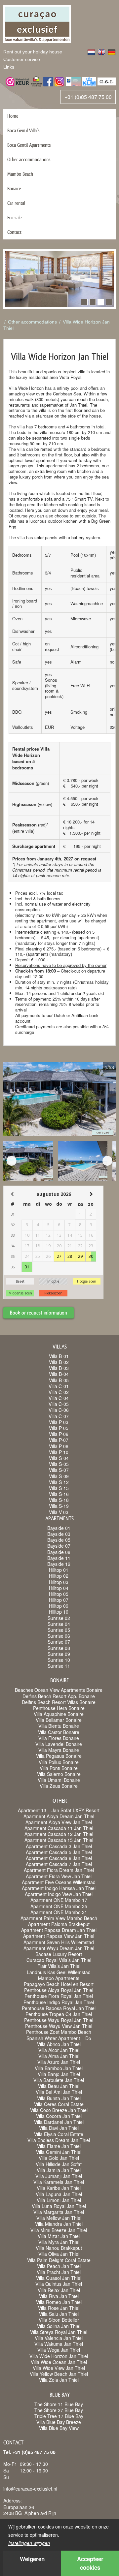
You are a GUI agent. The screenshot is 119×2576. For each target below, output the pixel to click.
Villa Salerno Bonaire (59, 1774)
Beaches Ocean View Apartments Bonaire (59, 1690)
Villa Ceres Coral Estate (59, 2104)
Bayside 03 (59, 1534)
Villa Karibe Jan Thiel (59, 2188)
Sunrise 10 (59, 1660)
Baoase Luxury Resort (59, 1954)
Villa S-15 (59, 1488)
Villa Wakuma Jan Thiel (59, 2344)
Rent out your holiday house (33, 52)
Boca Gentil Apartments (29, 145)
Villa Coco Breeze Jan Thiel (59, 2110)
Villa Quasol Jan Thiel (59, 2278)
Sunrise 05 (59, 1630)
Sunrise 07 (59, 1642)
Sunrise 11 (59, 1666)
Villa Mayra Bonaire (59, 1750)
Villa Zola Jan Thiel (59, 2380)
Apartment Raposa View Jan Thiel (59, 1936)
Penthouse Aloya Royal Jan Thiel (59, 1990)
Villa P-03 (59, 1422)
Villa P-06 (59, 1434)
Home (13, 116)
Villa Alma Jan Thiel (59, 2056)
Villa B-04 (59, 1374)
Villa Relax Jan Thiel (59, 2290)
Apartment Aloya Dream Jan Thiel (59, 1816)
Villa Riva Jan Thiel (59, 2296)
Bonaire (14, 188)
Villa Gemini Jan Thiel (59, 2152)
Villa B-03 (59, 1368)
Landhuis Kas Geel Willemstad (59, 1972)
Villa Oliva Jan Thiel (59, 2254)
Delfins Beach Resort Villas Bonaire (59, 1702)
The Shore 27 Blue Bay (59, 2410)
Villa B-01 (59, 1356)
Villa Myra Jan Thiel (59, 2242)
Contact (14, 232)
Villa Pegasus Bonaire (59, 1756)
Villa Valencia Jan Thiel (59, 2338)
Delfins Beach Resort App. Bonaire (59, 1696)
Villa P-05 (59, 1428)
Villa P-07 (59, 1440)
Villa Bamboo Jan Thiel (59, 2068)
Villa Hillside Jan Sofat (59, 2164)
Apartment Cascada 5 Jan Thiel (59, 1852)
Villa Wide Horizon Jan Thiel (59, 2356)
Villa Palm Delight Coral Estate (59, 2260)
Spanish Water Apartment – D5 (59, 2038)
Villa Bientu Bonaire (59, 1726)
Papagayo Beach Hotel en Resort (59, 1984)
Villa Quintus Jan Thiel (59, 2284)
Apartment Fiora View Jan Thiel (59, 1876)
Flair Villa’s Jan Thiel (59, 1966)
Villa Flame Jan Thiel (59, 2146)
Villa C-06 (59, 1410)
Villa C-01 (59, 1386)
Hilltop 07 (59, 1600)
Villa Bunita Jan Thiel (59, 2098)
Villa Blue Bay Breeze (59, 2422)
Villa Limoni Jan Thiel (59, 2200)
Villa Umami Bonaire (59, 1780)
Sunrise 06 (59, 1636)
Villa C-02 (59, 1392)
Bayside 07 (59, 1546)
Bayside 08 (59, 1552)
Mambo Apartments (59, 1978)
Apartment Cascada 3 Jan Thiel (59, 1846)
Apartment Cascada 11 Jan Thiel (59, 1828)
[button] (84, 302)
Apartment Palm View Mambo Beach (59, 1918)
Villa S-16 (59, 1494)
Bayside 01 (59, 1528)
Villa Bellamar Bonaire (59, 1720)
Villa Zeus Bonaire (59, 1786)
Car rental (16, 203)
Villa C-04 (59, 1398)
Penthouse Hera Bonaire (59, 1708)
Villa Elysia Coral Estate (59, 2134)
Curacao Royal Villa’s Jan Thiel (59, 1960)
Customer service (22, 59)
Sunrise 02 (59, 1618)
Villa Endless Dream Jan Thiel (59, 2140)
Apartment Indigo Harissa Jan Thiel (59, 1888)
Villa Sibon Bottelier (59, 2320)
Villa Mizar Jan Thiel (59, 2236)
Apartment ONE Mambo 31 (59, 1912)
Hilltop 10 (59, 1612)
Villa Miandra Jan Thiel (59, 2224)
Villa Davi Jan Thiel (59, 2128)
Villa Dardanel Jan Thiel (59, 2122)
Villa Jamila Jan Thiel (59, 2170)
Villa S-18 (59, 1500)
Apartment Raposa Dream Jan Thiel (59, 1930)
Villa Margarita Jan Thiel (59, 2212)
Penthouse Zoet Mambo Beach (59, 2032)
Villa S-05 (59, 1464)
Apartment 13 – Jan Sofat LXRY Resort (59, 1810)
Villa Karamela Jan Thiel (59, 2182)
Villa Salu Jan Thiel (59, 2314)
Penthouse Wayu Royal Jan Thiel (59, 2020)
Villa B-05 (59, 1380)
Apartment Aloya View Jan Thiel (59, 1822)
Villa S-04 (59, 1458)
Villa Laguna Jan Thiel (59, 2194)
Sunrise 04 (59, 1624)
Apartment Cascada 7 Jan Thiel (59, 1864)
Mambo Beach (20, 174)
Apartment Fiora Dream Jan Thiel (59, 1870)
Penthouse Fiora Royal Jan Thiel (59, 1996)
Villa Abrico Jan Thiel (59, 2044)
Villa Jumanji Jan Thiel (59, 2176)
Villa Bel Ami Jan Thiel (59, 2092)
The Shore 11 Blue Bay (59, 2404)
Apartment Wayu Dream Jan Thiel (59, 1948)
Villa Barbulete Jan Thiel (59, 2080)
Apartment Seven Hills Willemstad (59, 1942)
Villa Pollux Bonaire (59, 1762)
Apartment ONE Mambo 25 (59, 1906)
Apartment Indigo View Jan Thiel (59, 1894)
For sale (14, 217)
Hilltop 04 (59, 1588)
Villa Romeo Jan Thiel (59, 2302)
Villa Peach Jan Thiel (59, 2266)
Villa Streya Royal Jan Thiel (59, 2332)
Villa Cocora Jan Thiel (59, 2116)
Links (9, 67)
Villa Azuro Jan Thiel (59, 2062)
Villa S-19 (59, 1506)
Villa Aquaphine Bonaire (59, 1714)
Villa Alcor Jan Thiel (59, 2050)
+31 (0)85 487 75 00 (88, 97)
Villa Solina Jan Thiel (59, 2326)
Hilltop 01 (59, 1570)
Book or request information (39, 1313)
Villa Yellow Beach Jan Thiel (59, 2374)
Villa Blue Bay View (59, 2428)
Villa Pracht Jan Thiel (59, 2272)
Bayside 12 (59, 1564)
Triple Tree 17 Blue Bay (59, 2416)
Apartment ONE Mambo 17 (59, 1900)
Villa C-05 (59, 1404)
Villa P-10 (59, 1452)
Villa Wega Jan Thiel (59, 2350)
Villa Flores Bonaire (59, 1738)
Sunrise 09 (59, 1654)
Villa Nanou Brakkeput (59, 2248)
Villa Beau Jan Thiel (59, 2086)
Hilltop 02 (59, 1576)
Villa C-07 (59, 1416)
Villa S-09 (59, 1476)
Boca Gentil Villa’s (23, 130)
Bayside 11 (59, 1558)
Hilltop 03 (59, 1582)
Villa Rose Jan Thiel (59, 2308)
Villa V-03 (59, 1512)
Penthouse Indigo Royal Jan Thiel (59, 2002)
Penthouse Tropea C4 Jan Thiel (59, 2014)
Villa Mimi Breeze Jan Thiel (59, 2230)
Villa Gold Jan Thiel (59, 2158)
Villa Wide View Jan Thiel (59, 2368)
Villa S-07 (59, 1470)
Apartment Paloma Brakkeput (59, 1924)
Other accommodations (29, 159)
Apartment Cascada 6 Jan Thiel (59, 1858)
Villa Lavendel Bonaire (59, 1744)
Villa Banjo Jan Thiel (59, 2074)
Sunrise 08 (59, 1648)
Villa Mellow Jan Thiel (59, 2218)
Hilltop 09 (59, 1606)
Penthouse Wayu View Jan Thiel (59, 2026)
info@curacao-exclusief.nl (30, 2489)
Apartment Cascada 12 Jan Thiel (59, 1834)
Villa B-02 (59, 1362)
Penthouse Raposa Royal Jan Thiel (59, 2008)
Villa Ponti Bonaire (59, 1768)
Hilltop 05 (59, 1594)
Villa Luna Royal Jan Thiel (59, 2206)
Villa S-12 (59, 1482)
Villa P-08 (59, 1446)
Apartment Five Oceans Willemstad (59, 1882)
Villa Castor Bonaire (59, 1732)
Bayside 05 (59, 1540)
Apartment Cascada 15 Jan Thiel (59, 1840)
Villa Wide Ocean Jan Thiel (59, 2362)
